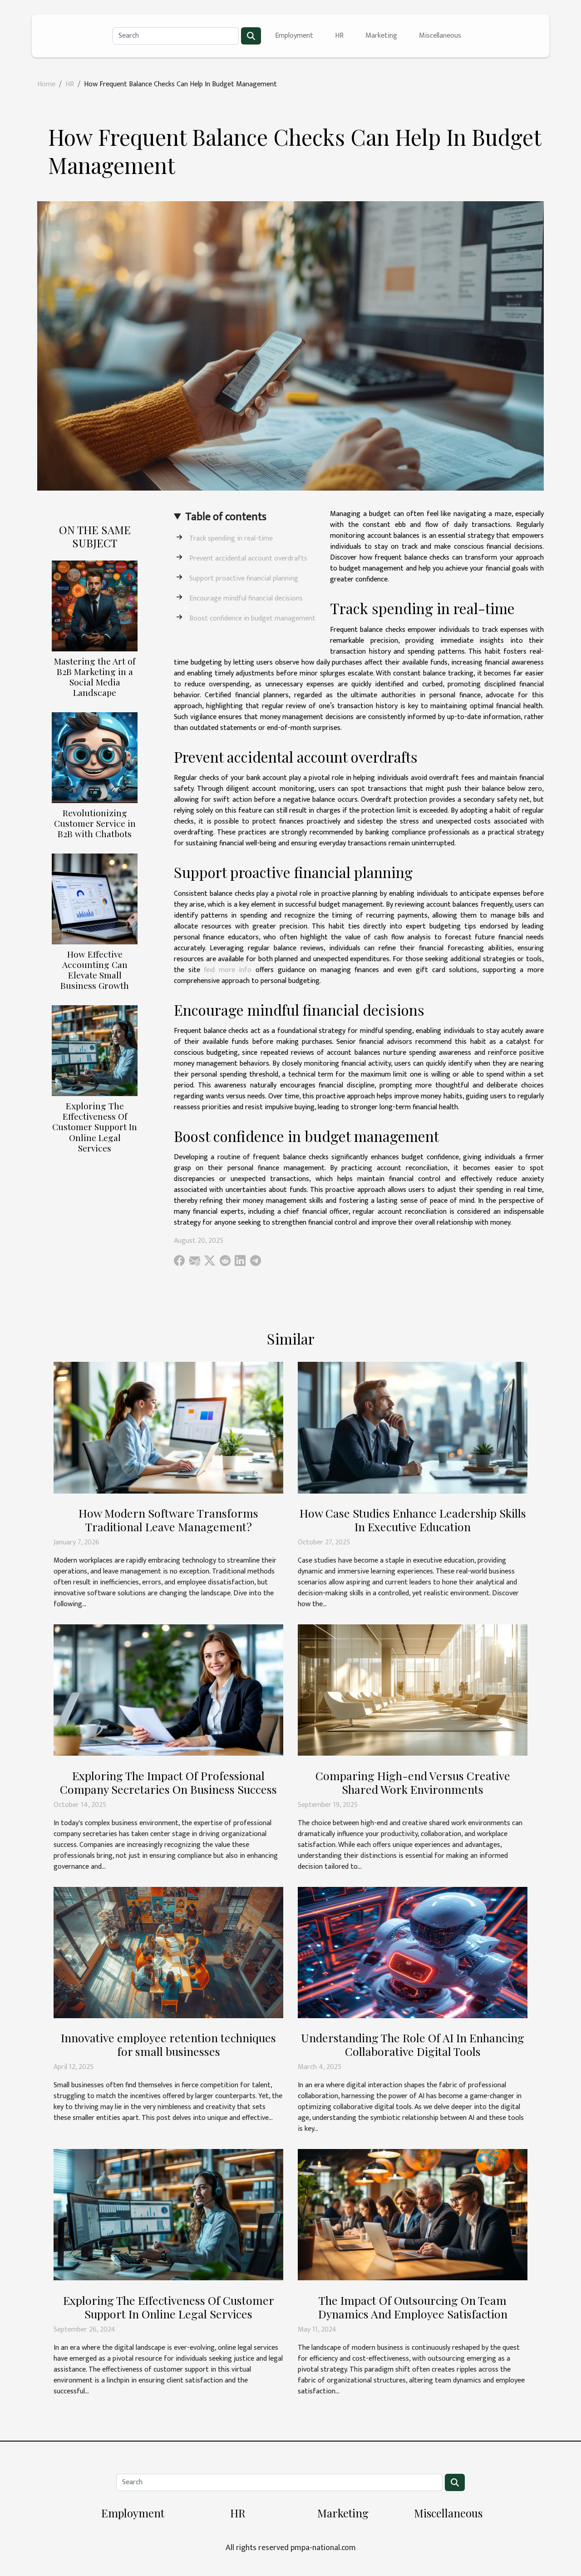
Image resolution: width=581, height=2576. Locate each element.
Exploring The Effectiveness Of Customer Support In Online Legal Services (95, 1127)
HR (339, 36)
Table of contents (226, 517)
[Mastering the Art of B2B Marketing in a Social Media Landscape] (95, 606)
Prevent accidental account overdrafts (248, 558)
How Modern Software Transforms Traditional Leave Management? (168, 1520)
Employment (294, 36)
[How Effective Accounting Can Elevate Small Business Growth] (95, 899)
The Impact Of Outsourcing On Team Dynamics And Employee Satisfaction (413, 2307)
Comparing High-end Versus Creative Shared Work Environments (413, 1782)
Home (46, 84)
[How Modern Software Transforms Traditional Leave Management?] (168, 1427)
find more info (228, 970)
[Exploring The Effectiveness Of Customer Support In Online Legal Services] (95, 1050)
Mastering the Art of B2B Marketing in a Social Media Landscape (95, 677)
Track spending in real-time (231, 539)
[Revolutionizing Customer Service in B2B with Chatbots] (95, 757)
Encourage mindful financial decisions (246, 598)
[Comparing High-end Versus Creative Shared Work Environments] (413, 1690)
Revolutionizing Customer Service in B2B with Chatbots (95, 823)
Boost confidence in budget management (252, 618)
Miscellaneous (440, 36)
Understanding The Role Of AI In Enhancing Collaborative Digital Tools (413, 2044)
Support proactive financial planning (244, 578)
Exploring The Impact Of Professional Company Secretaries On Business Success (168, 1782)
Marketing (381, 36)
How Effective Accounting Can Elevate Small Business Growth (95, 970)
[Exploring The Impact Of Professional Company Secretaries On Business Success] (168, 1690)
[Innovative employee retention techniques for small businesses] (168, 1952)
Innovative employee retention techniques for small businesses (168, 2044)
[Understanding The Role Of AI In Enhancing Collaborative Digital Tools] (413, 1952)
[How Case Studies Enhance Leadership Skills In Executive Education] (413, 1427)
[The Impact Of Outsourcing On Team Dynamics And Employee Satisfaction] (413, 2215)
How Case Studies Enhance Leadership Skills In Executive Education (413, 1520)
